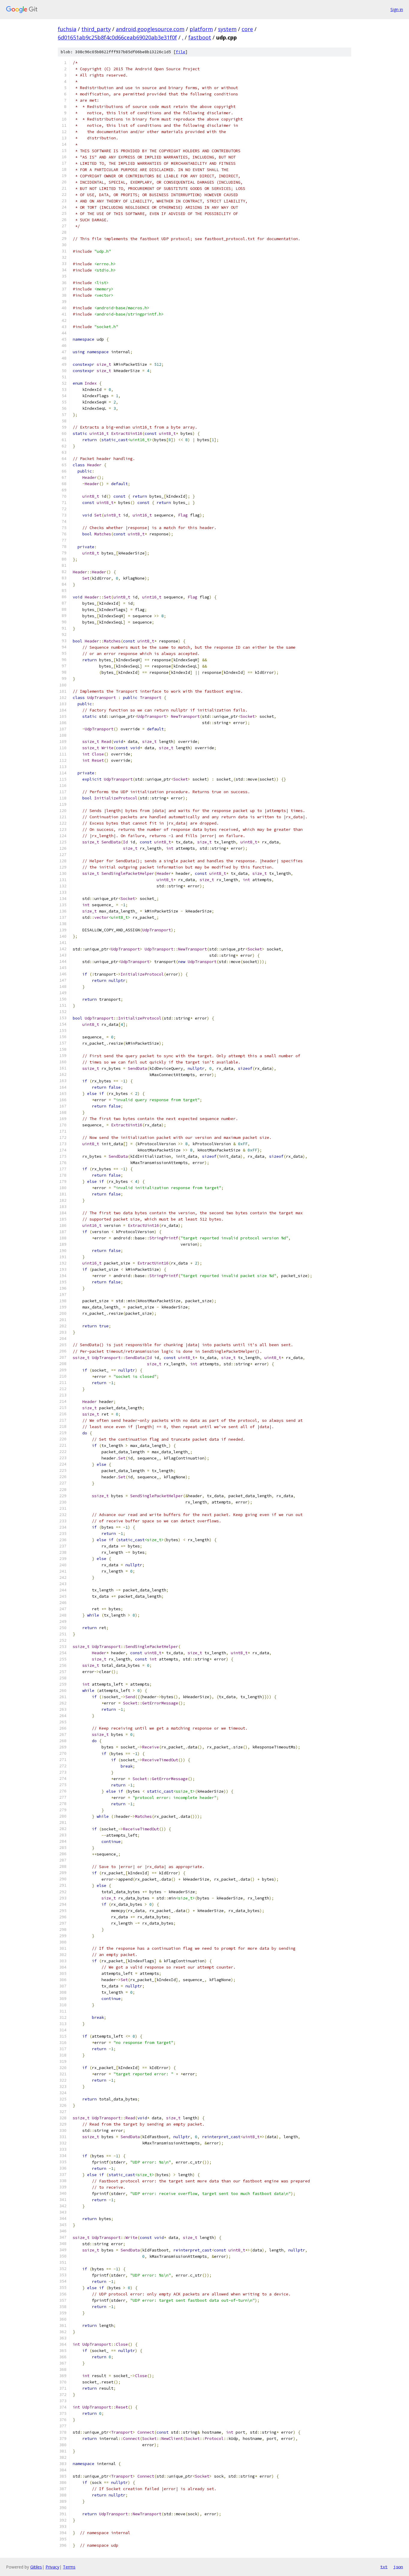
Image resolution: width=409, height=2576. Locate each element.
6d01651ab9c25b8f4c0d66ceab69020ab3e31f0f (117, 37)
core (247, 29)
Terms (69, 2567)
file (181, 52)
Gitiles (36, 2567)
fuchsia (67, 29)
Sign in (397, 9)
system (227, 29)
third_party (96, 29)
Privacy (52, 2567)
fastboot (200, 37)
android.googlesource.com (150, 29)
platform (201, 29)
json (398, 2567)
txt (384, 2567)
